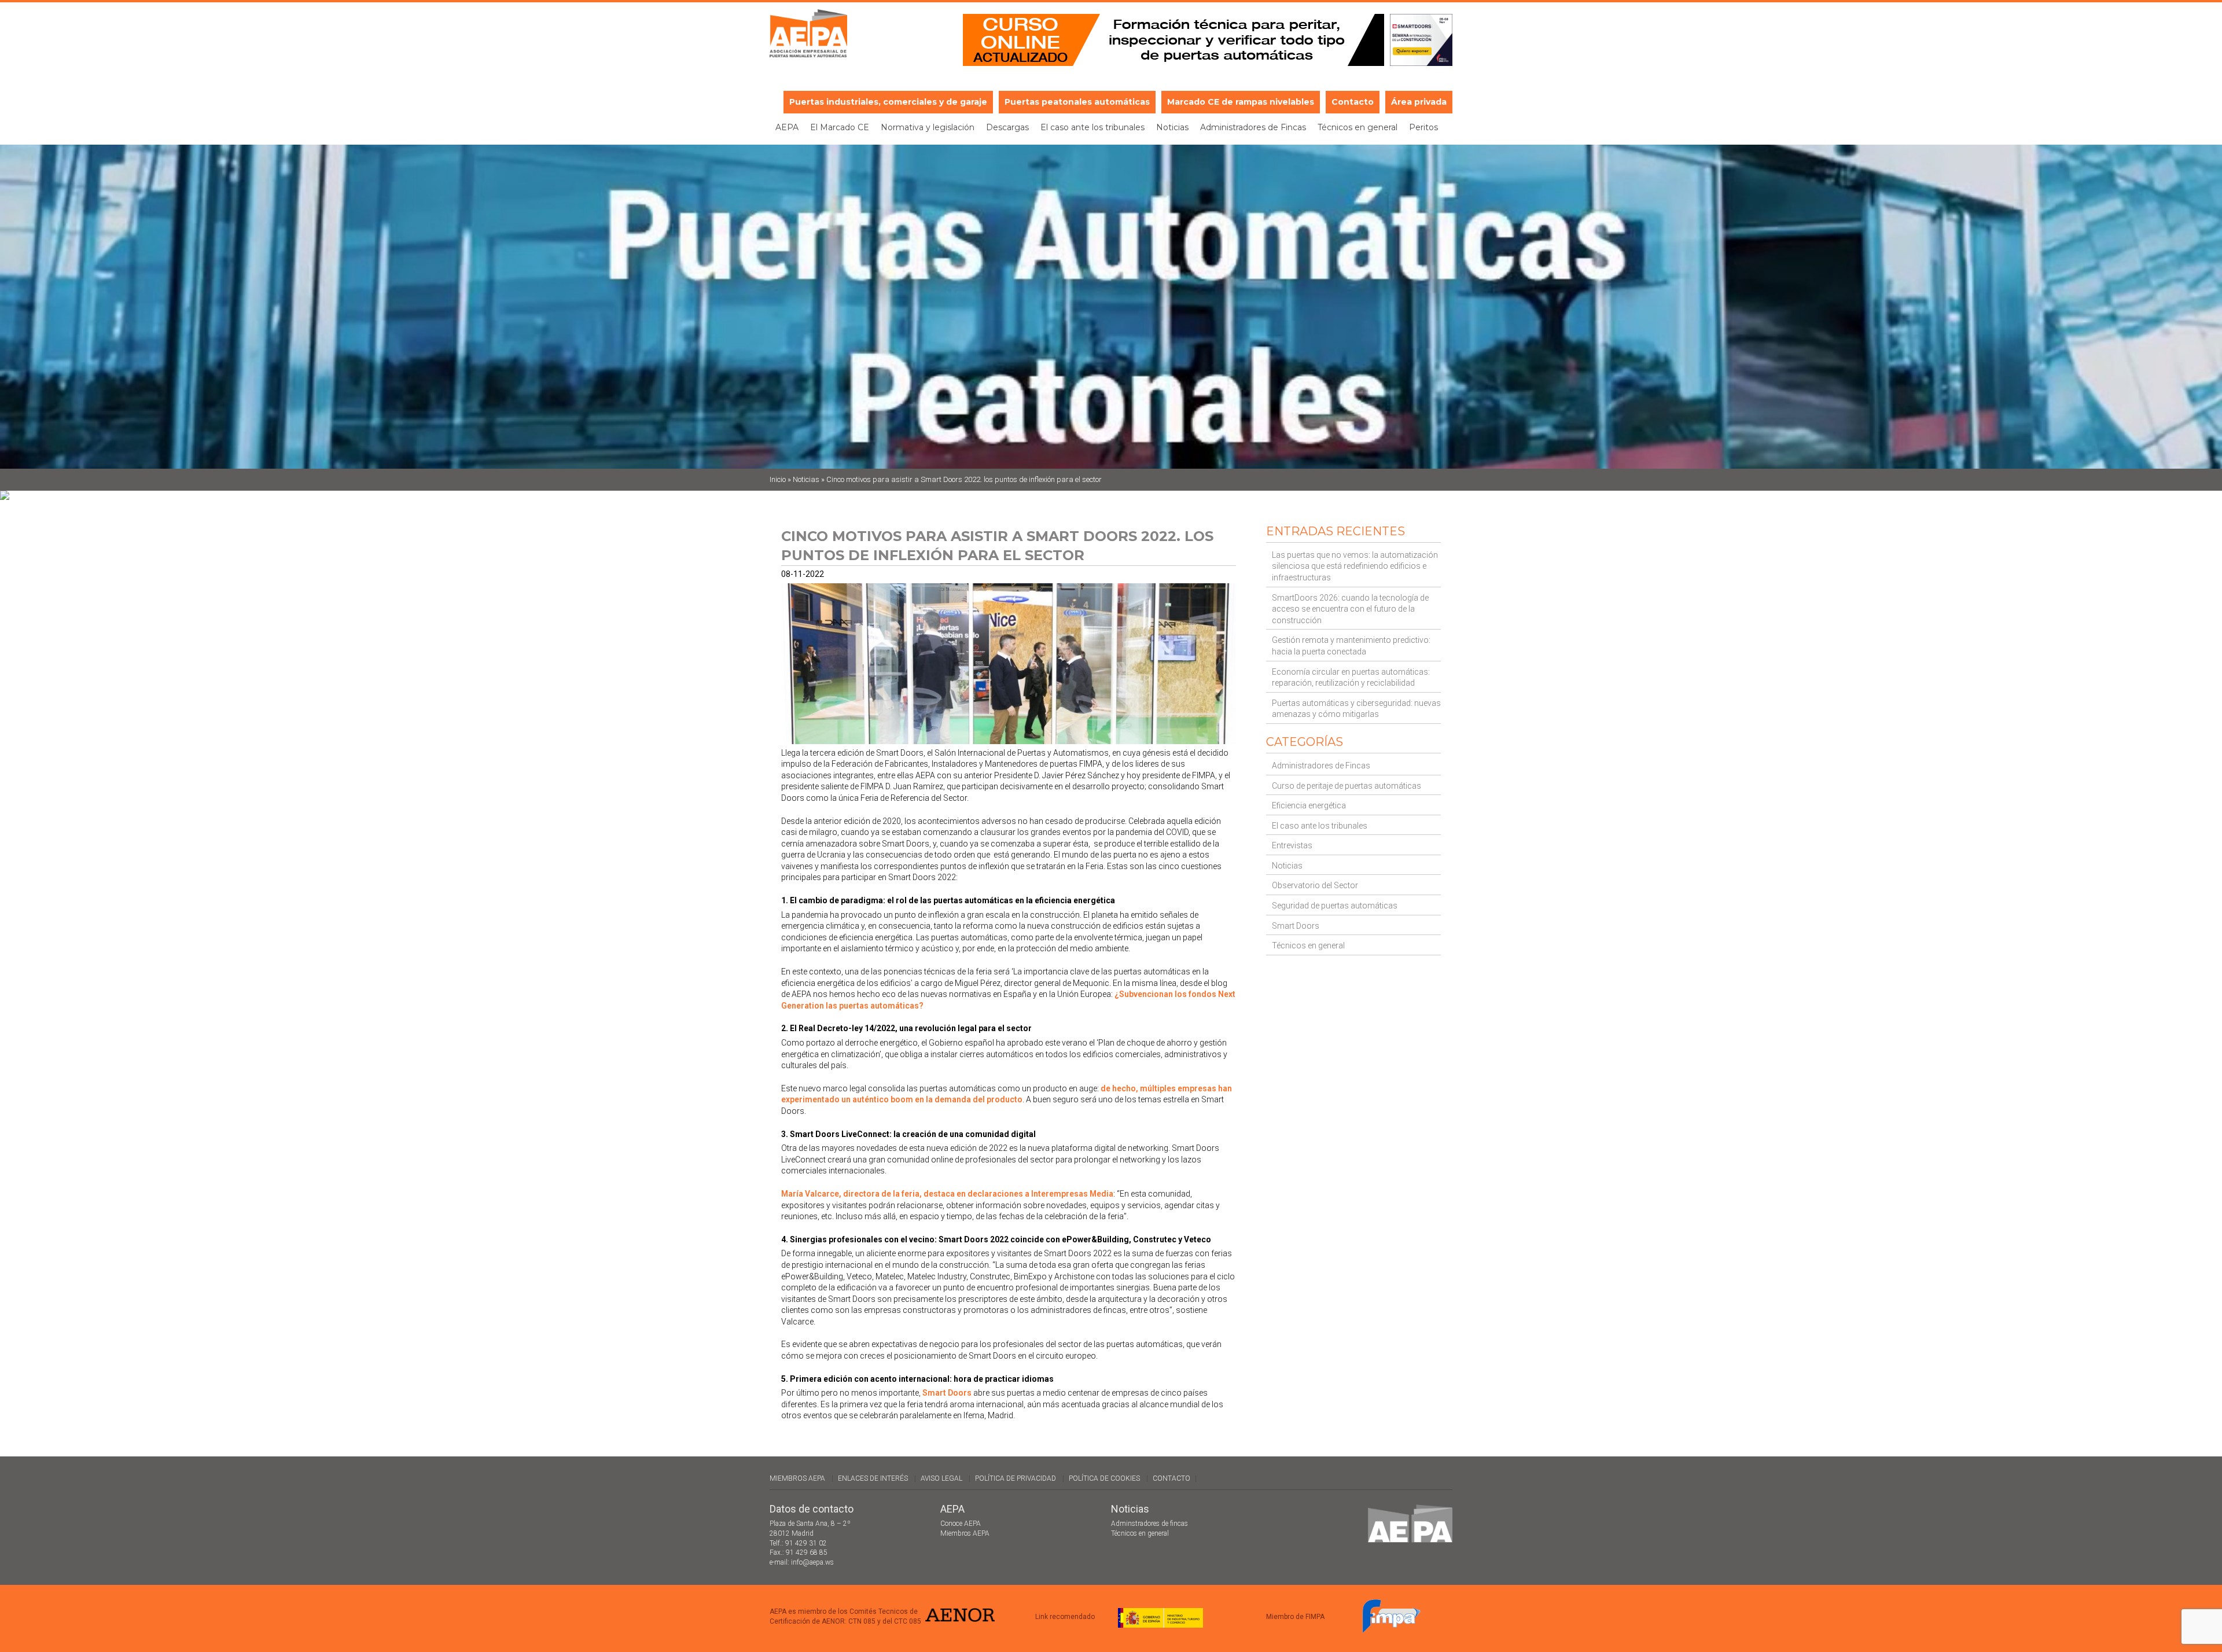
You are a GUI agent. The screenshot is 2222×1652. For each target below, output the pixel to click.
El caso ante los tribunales (1092, 127)
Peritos (1423, 127)
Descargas (1007, 127)
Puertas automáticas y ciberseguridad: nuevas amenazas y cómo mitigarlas (1356, 709)
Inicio (778, 479)
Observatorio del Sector (1315, 885)
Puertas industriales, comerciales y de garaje (888, 102)
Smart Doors (1296, 926)
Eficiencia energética (1309, 805)
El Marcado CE (840, 127)
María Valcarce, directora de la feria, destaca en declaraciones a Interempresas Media (947, 1194)
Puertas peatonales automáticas (1077, 102)
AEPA (787, 127)
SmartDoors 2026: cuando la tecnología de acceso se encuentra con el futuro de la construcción (1350, 609)
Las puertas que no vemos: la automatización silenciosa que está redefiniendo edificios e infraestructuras (1355, 566)
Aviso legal (941, 1478)
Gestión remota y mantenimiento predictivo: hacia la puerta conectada (1351, 646)
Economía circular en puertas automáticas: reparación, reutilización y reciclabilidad (1351, 678)
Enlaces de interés (873, 1478)
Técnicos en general (1358, 127)
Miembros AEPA (797, 1478)
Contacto (1353, 102)
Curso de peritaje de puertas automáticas (1347, 786)
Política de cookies (1104, 1478)
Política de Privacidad (1016, 1478)
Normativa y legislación (928, 127)
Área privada (1419, 102)
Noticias (1172, 127)
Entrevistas (1292, 845)
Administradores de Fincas (1253, 127)
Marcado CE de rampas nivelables (1241, 102)
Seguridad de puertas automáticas (1335, 906)
